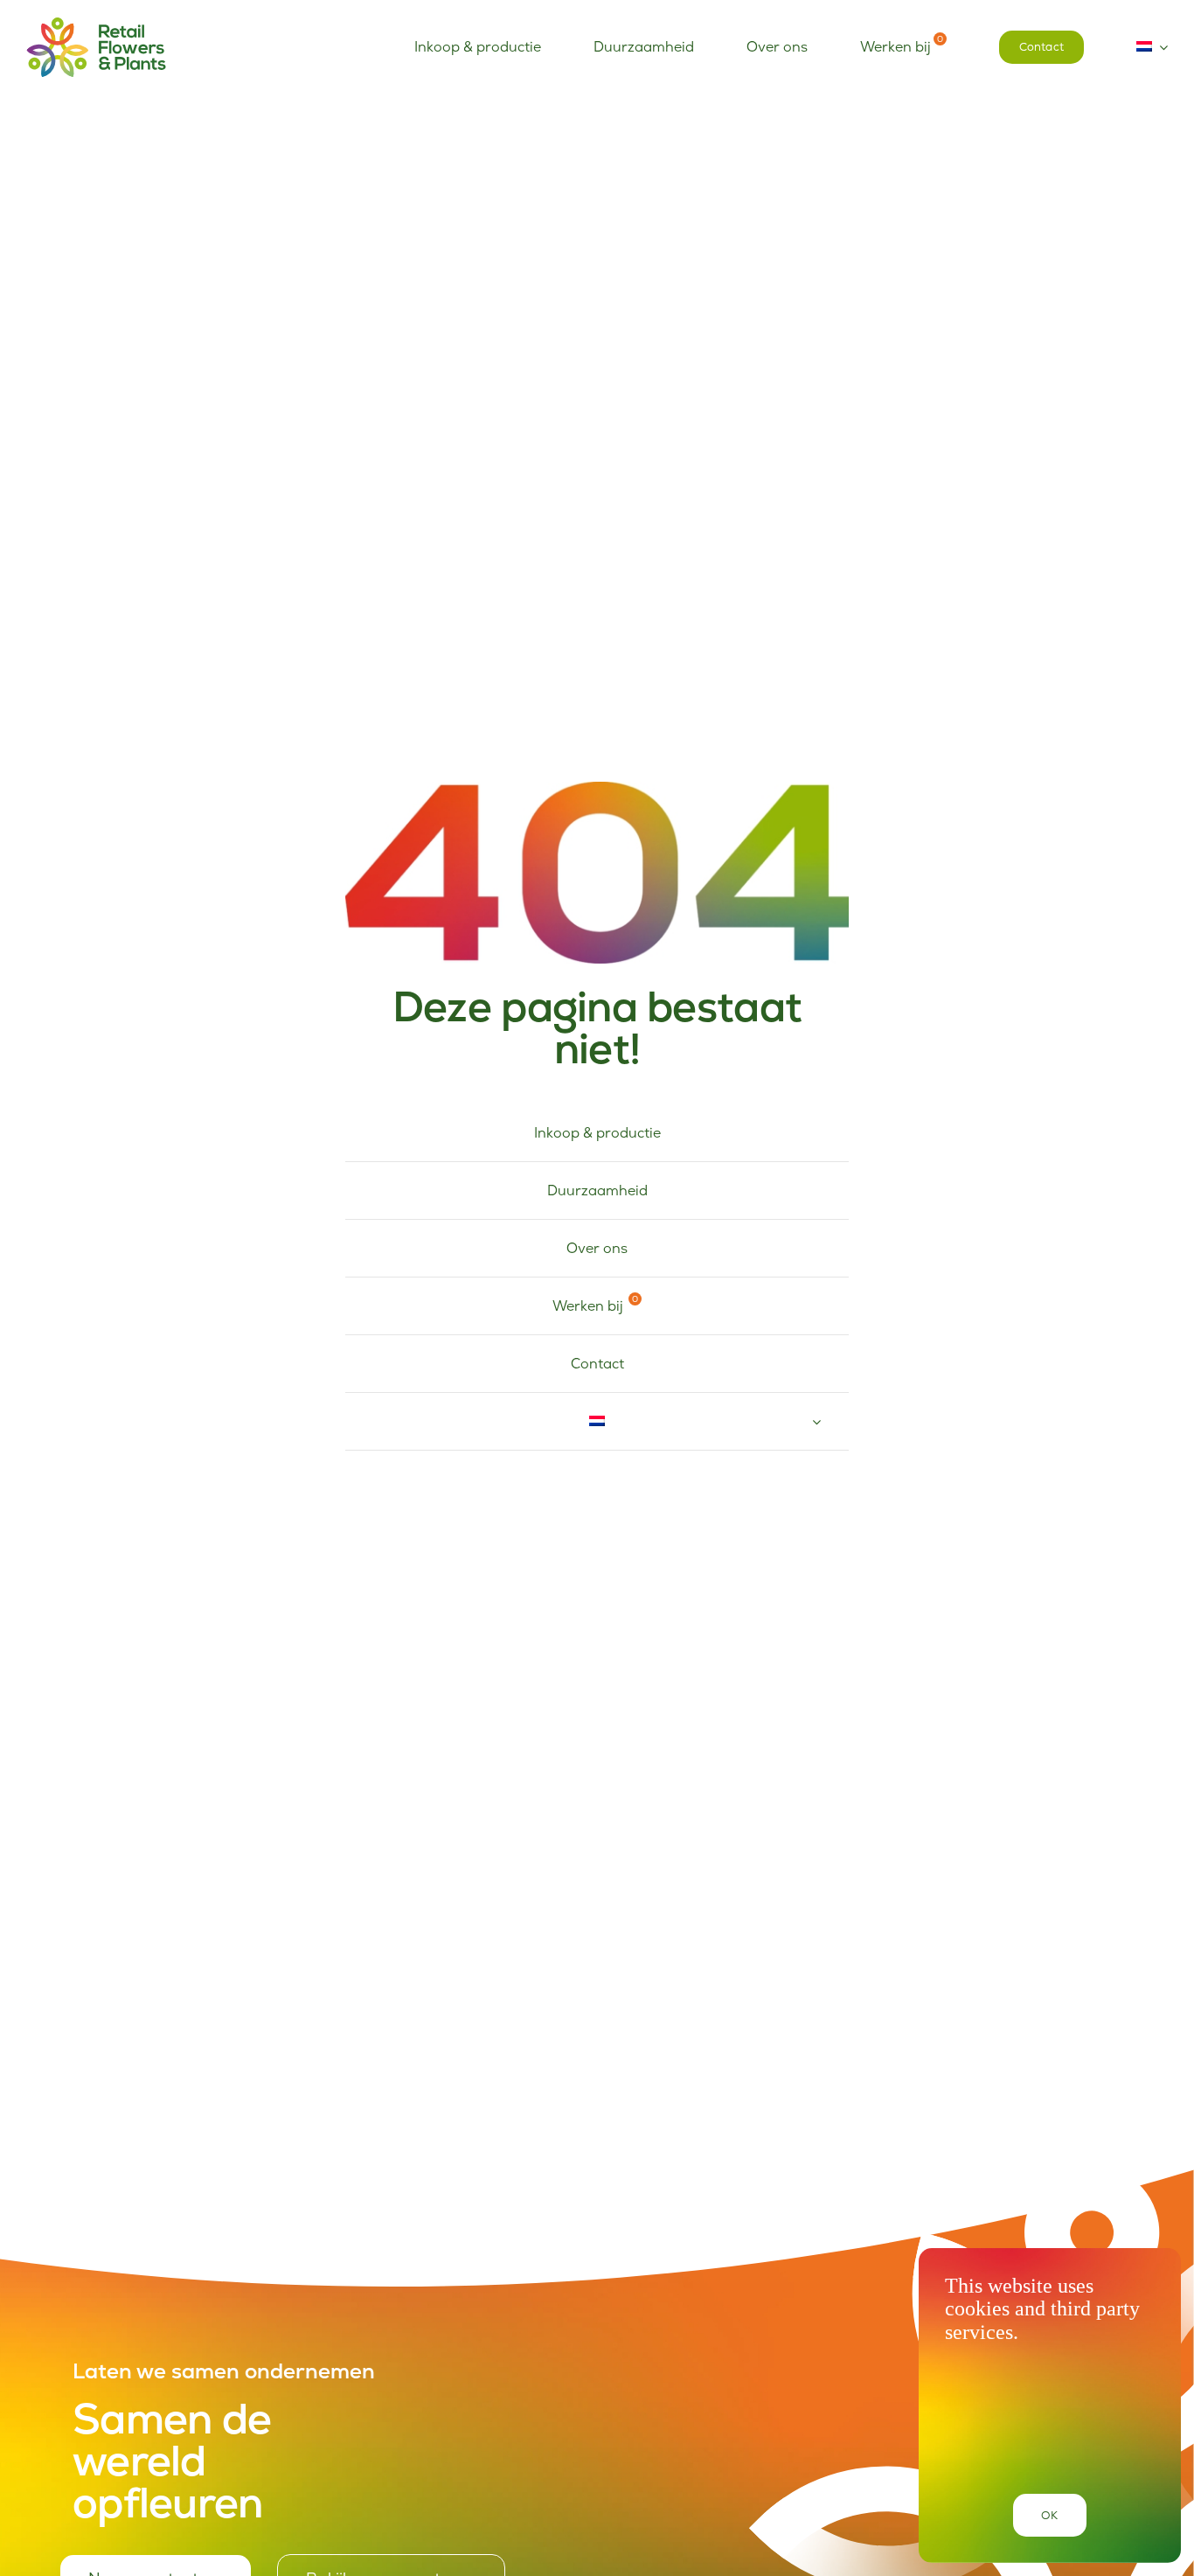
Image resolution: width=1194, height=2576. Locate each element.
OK (1049, 2515)
